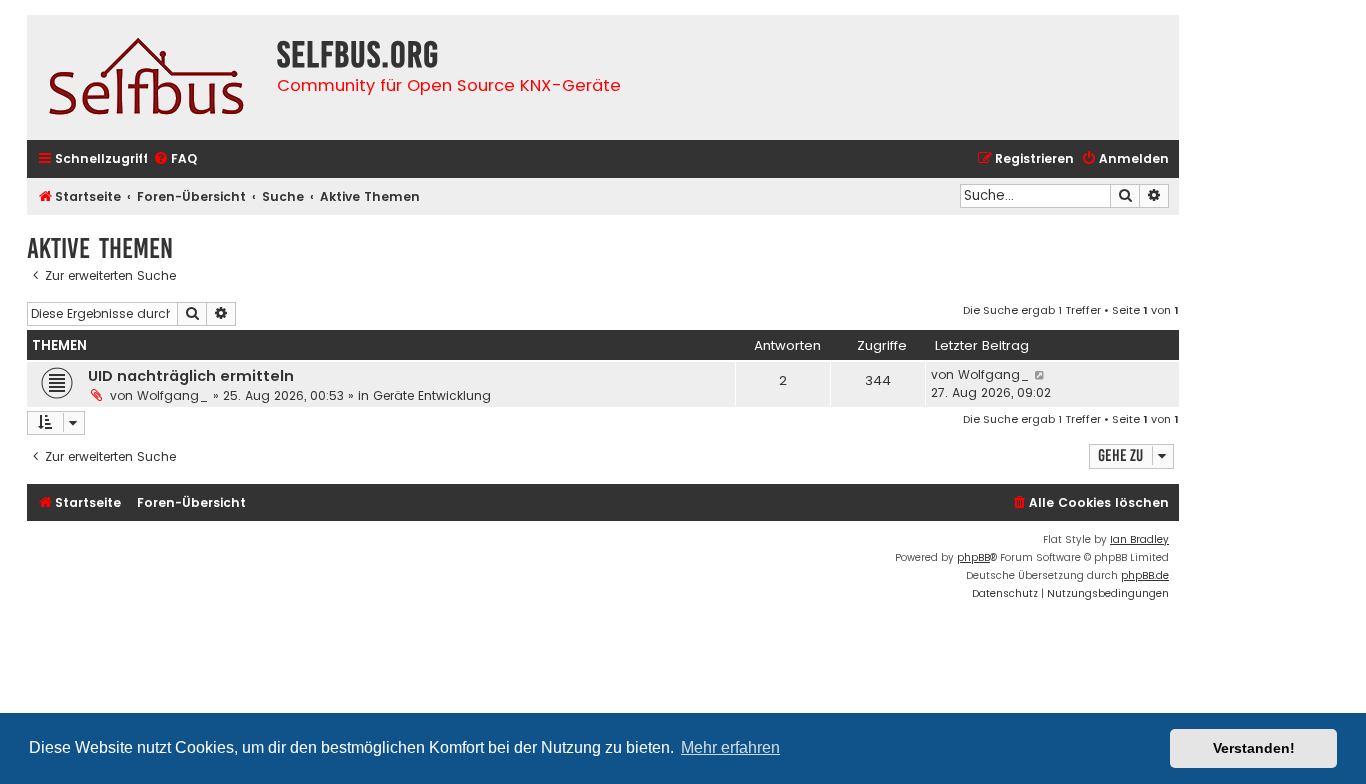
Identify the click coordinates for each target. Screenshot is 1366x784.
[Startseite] (147, 77)
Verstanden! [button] (1254, 748)
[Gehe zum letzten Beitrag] (1040, 375)
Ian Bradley (1139, 539)
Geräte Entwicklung (432, 395)
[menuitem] (175, 159)
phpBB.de (1145, 575)
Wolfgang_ (173, 395)
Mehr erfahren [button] (730, 747)
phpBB (973, 557)
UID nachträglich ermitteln (191, 376)
